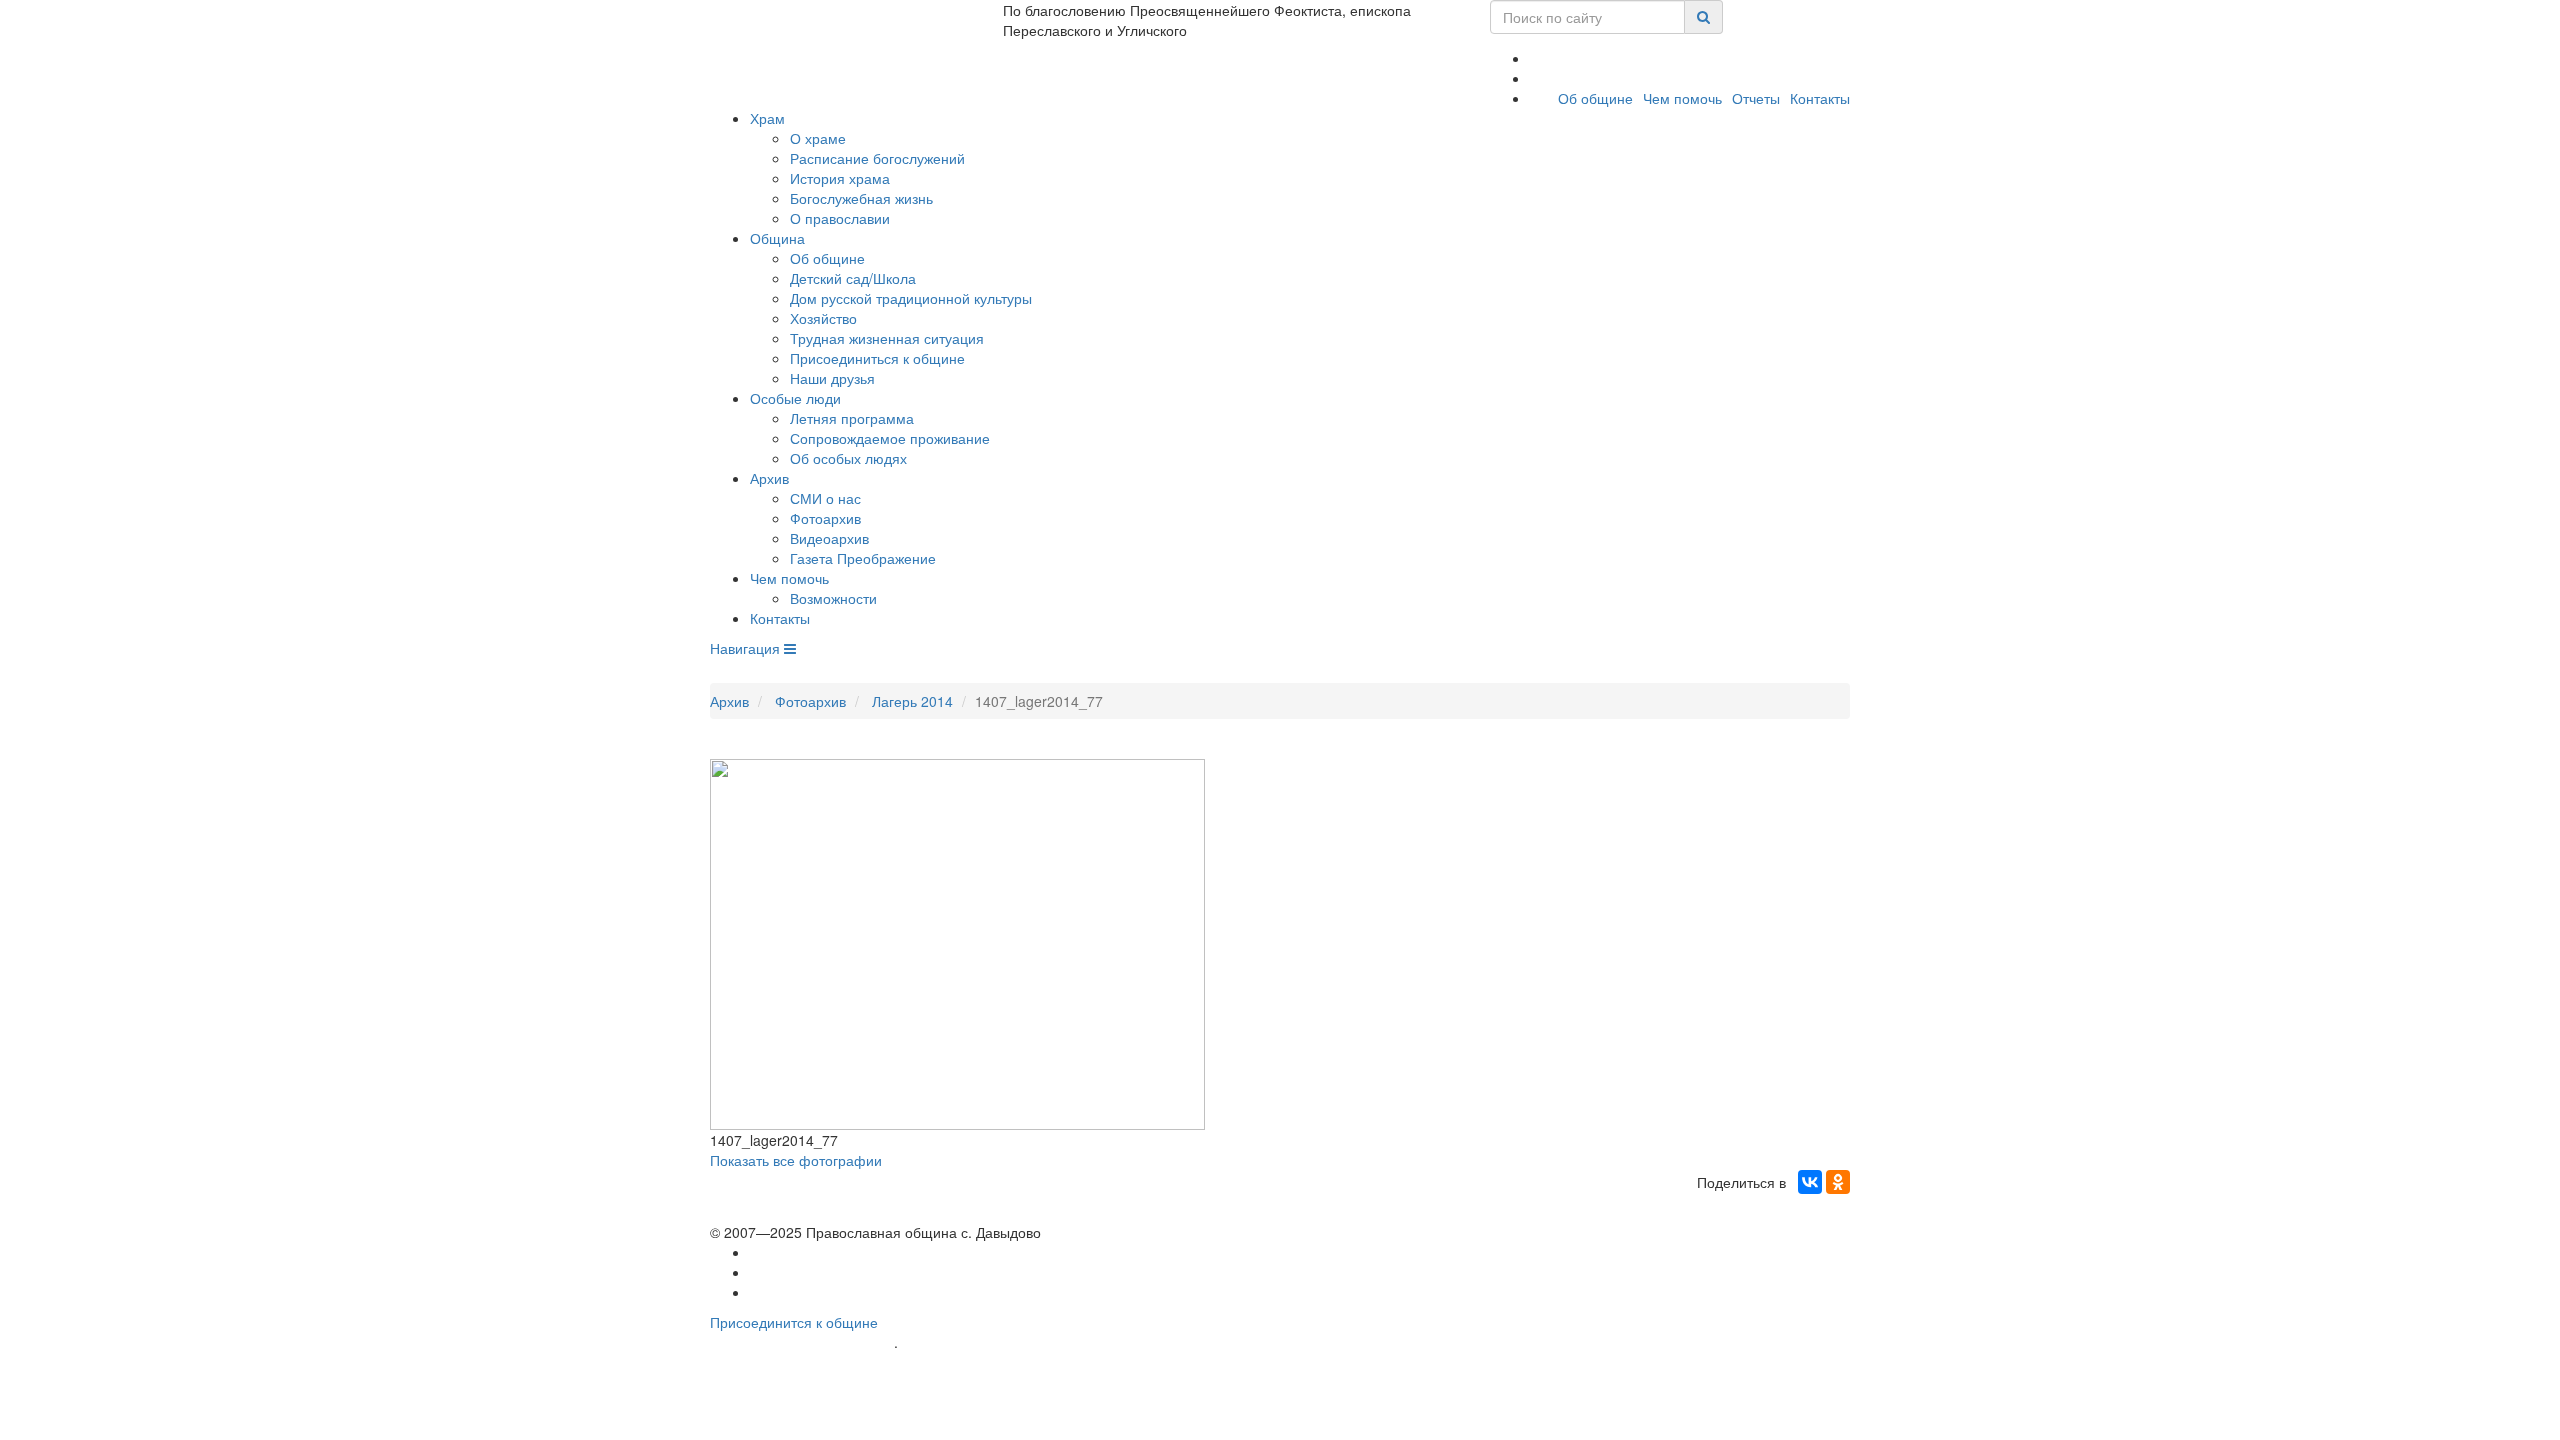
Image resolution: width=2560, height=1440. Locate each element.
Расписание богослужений (877, 158)
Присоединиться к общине (877, 358)
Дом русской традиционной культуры (911, 298)
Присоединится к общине (794, 1322)
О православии (840, 218)
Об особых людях (848, 458)
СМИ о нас (825, 498)
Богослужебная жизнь (861, 198)
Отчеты (1756, 98)
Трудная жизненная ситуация (887, 338)
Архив (769, 478)
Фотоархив (825, 518)
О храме (818, 138)
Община (777, 238)
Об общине (1595, 98)
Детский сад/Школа (853, 278)
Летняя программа (852, 418)
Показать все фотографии (796, 1160)
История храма (840, 178)
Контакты (1820, 98)
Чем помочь (1682, 98)
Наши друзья (832, 378)
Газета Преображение (863, 558)
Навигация (747, 648)
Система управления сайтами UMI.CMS (1015, 1342)
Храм (767, 118)
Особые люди (795, 398)
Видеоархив (829, 538)
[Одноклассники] (1838, 1182)
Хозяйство (823, 318)
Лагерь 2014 (912, 701)
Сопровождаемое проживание (890, 438)
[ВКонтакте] (1810, 1182)
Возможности (833, 598)
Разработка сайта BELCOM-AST (802, 1342)
